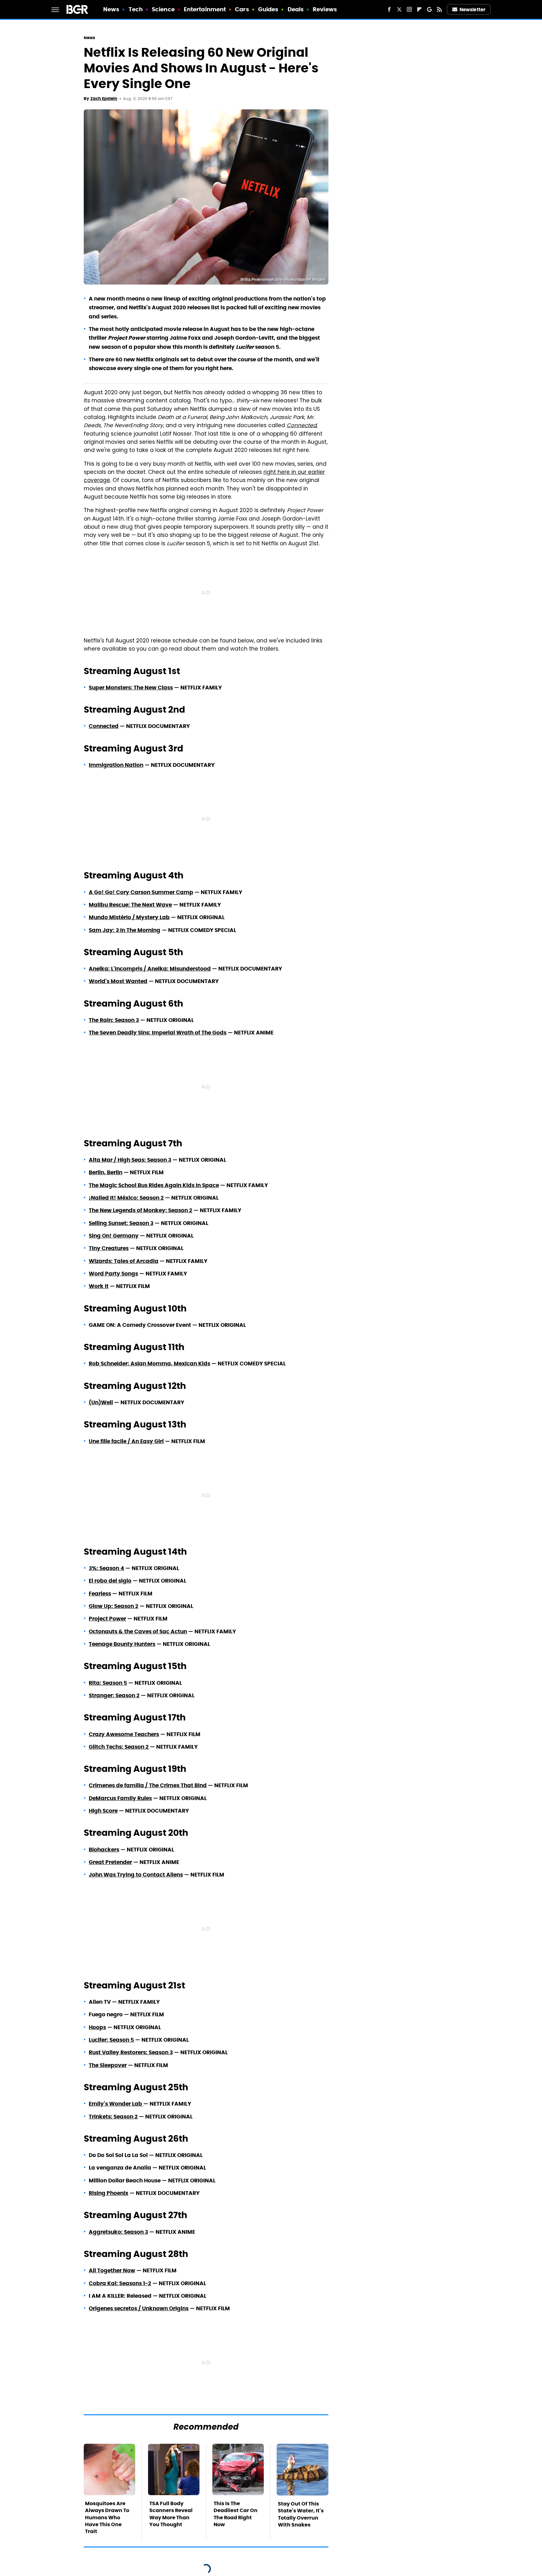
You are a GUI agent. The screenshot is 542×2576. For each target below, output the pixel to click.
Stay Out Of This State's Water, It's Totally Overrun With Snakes (301, 2514)
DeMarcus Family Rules (120, 1798)
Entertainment (205, 9)
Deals (296, 9)
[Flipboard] (419, 9)
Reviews (325, 9)
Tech (136, 9)
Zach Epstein (104, 99)
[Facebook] (389, 9)
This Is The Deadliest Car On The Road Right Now (236, 2514)
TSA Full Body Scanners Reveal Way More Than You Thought (171, 2514)
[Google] (429, 9)
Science (163, 9)
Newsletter (472, 10)
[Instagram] (409, 9)
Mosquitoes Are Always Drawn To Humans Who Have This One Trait (107, 2518)
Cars (242, 9)
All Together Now (112, 2270)
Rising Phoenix (109, 2193)
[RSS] (439, 9)
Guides (268, 9)
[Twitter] (399, 9)
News (111, 9)
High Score (103, 1811)
